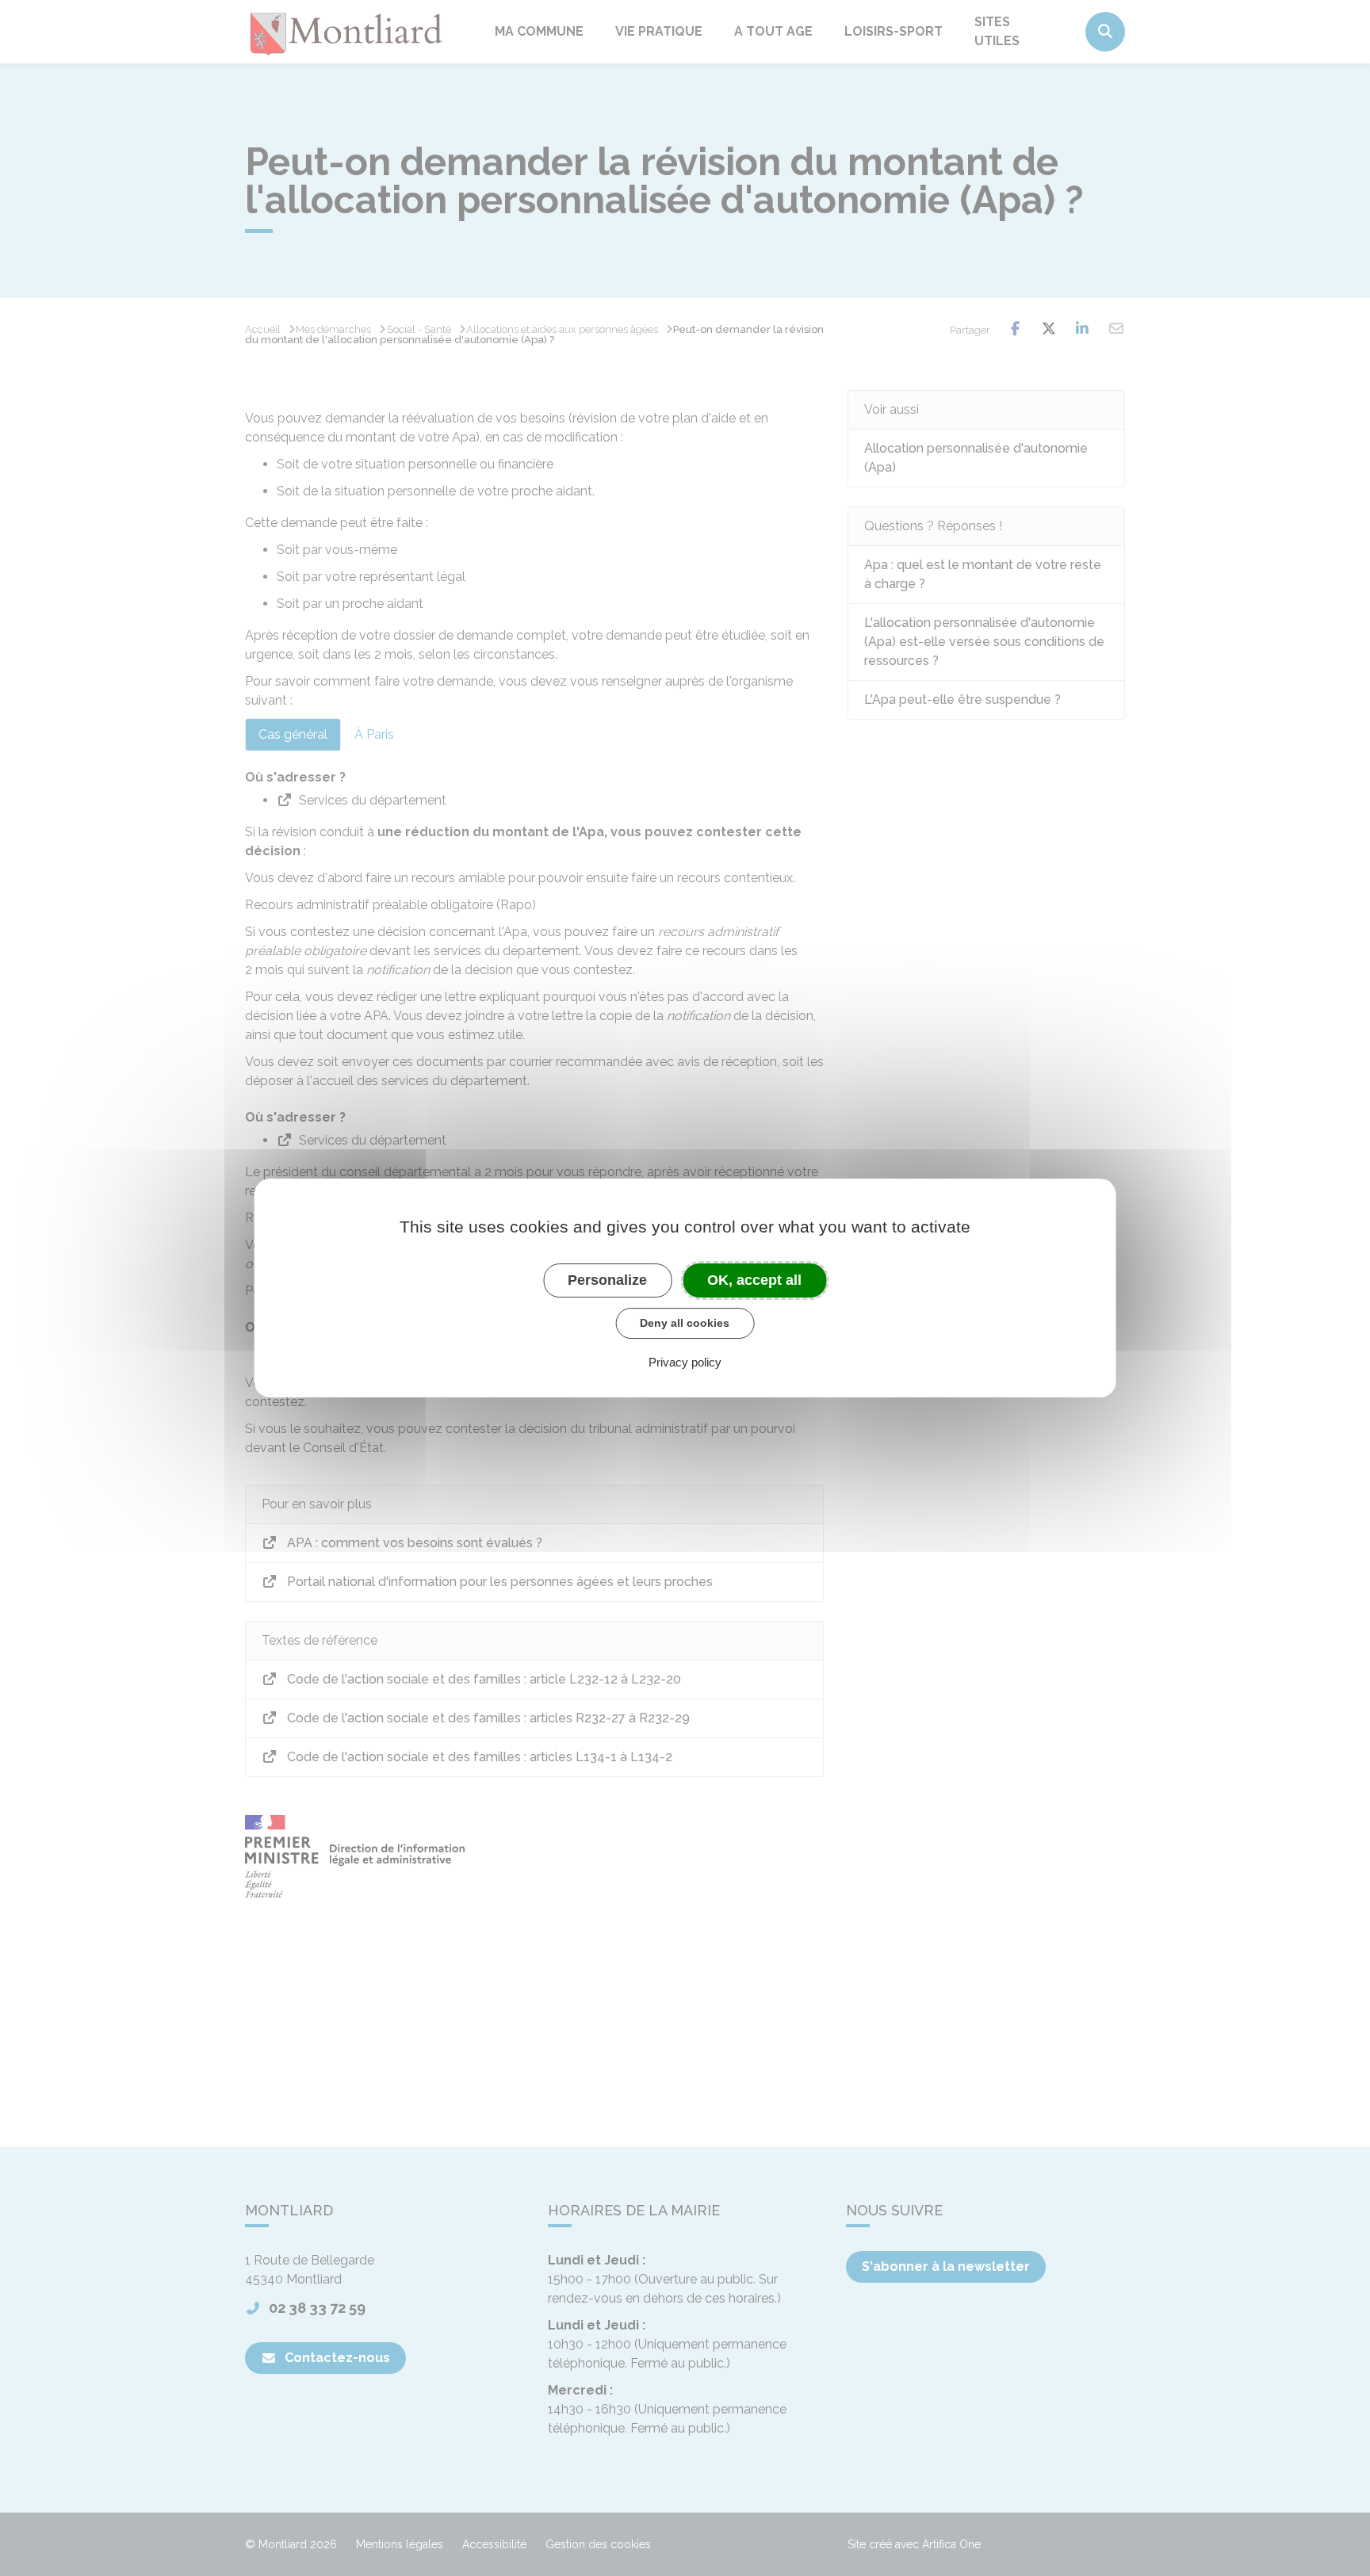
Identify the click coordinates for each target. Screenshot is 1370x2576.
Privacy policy (685, 1362)
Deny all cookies (685, 1323)
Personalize (607, 1280)
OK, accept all (754, 1280)
